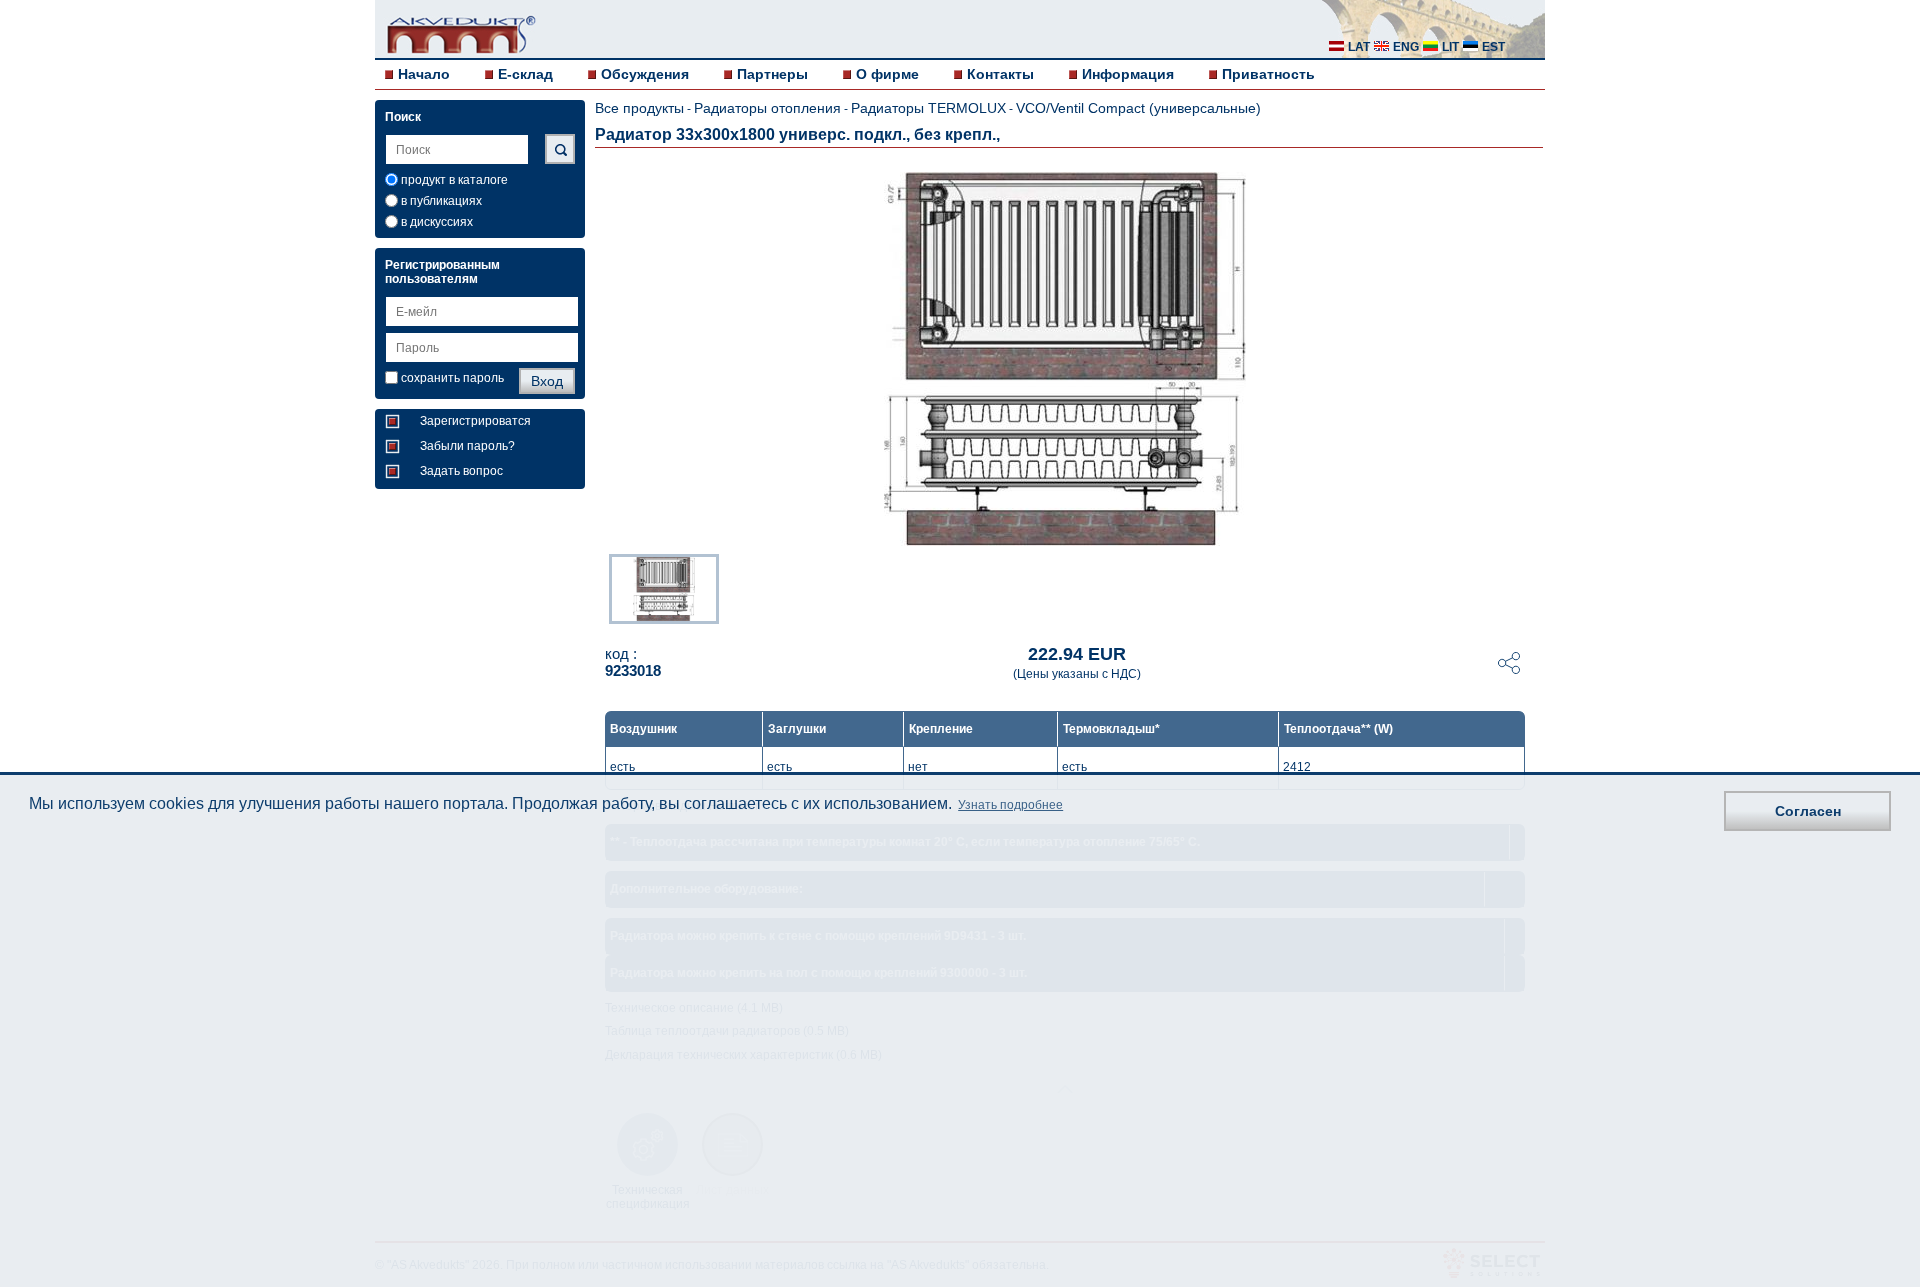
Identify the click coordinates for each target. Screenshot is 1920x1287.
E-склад (525, 74)
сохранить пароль (452, 378)
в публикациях (441, 201)
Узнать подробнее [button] (1010, 806)
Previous (599, 587)
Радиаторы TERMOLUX (928, 108)
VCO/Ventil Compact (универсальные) (1138, 108)
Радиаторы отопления (767, 108)
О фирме (887, 74)
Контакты (1000, 74)
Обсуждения (645, 74)
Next (1531, 587)
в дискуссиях (437, 222)
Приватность (1268, 74)
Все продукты (639, 108)
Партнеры (772, 74)
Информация (1128, 74)
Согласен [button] (1808, 811)
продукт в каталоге (454, 180)
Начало (424, 74)
